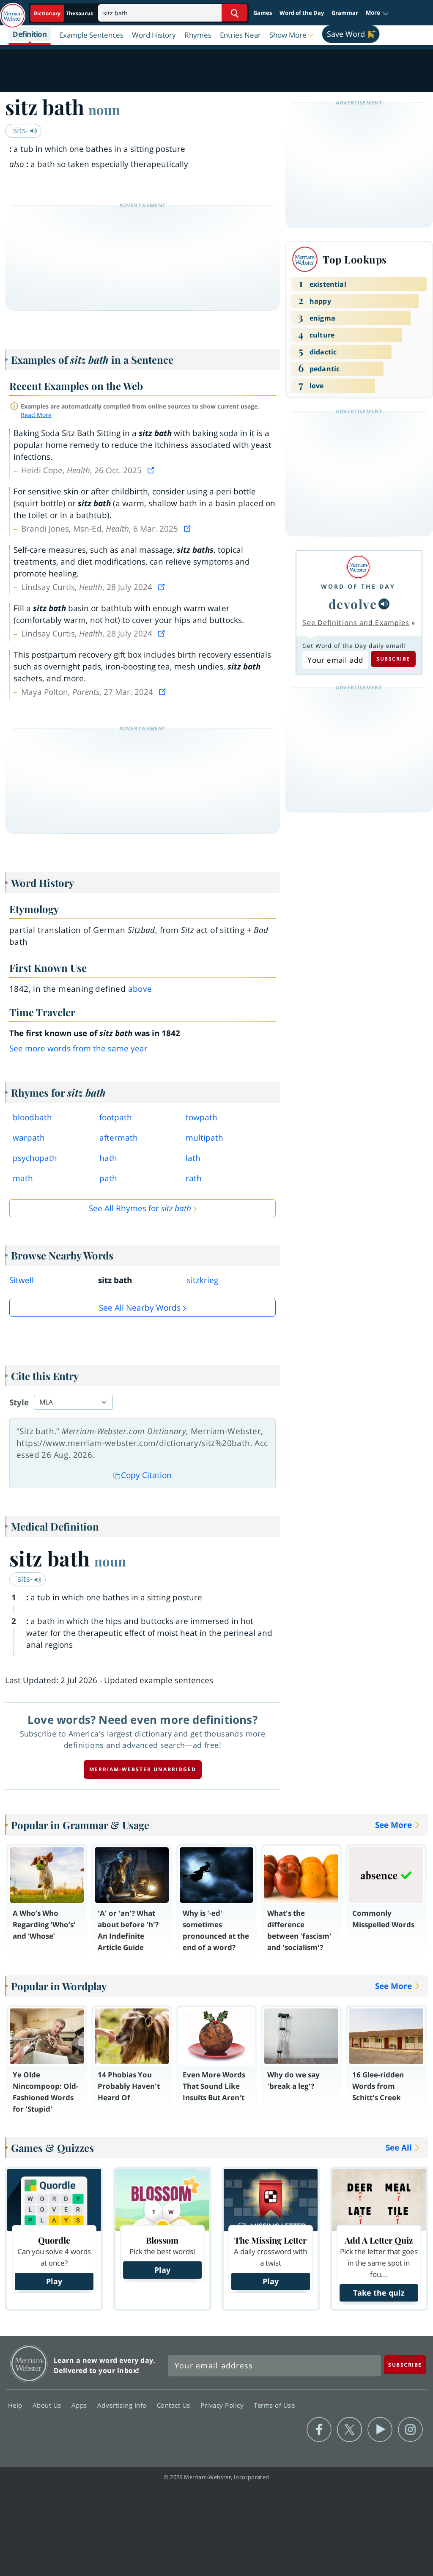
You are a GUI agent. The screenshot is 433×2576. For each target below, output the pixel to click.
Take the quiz (379, 2293)
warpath (29, 1138)
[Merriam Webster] (358, 567)
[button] (377, 13)
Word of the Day (302, 13)
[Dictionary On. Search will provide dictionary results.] (64, 13)
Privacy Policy (223, 2405)
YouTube (380, 2430)
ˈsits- (21, 130)
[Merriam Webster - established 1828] (13, 11)
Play (54, 2281)
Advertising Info (123, 2405)
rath (194, 1178)
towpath (201, 1117)
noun (104, 110)
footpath (116, 1117)
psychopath (35, 1158)
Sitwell (22, 1280)
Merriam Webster (29, 2363)
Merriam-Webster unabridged (143, 1769)
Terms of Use (274, 2405)
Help (16, 2405)
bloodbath (32, 1117)
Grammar (345, 13)
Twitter (349, 2430)
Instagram (410, 2430)
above (140, 989)
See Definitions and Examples (356, 623)
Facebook (319, 2430)
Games (263, 13)
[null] (384, 604)
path (108, 1178)
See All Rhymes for (140, 1208)
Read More (36, 415)
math (23, 1178)
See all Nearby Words (140, 1308)
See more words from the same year (78, 1048)
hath (108, 1158)
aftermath (119, 1138)
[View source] (152, 470)
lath (193, 1158)
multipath (204, 1138)
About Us (48, 2405)
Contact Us (175, 2405)
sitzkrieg (203, 1280)
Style (19, 1402)
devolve (353, 604)
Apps (80, 2405)
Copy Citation (146, 1475)
